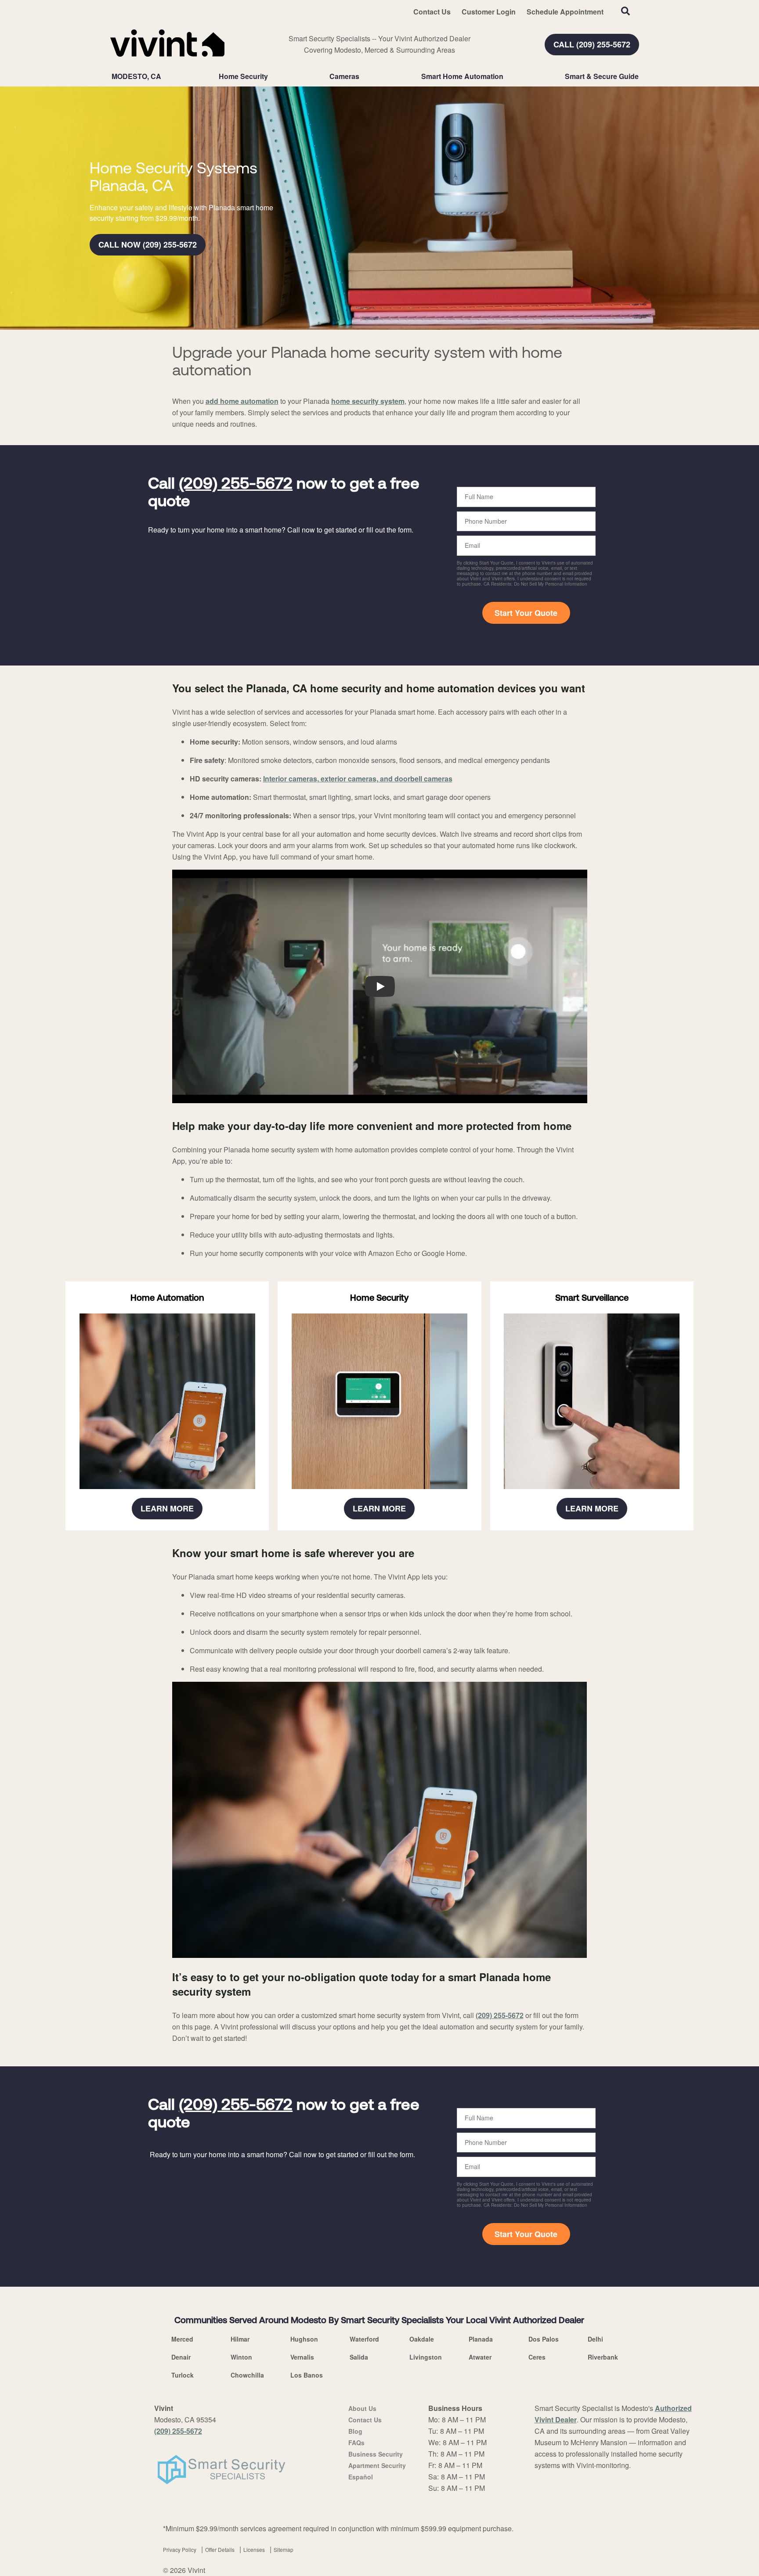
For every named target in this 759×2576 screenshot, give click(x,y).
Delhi (595, 2339)
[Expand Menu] (272, 76)
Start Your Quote (526, 613)
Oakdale (422, 2339)
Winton (241, 2357)
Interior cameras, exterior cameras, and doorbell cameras (358, 779)
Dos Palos (544, 2339)
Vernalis (302, 2357)
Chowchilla (247, 2375)
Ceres (537, 2357)
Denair (181, 2357)
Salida (359, 2357)
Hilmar (240, 2339)
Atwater (480, 2357)
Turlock (183, 2375)
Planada (481, 2339)
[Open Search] (625, 11)
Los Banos (307, 2375)
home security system (368, 401)
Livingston (426, 2357)
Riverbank (603, 2357)
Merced (182, 2339)
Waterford (364, 2339)
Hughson (304, 2339)
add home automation (242, 401)
